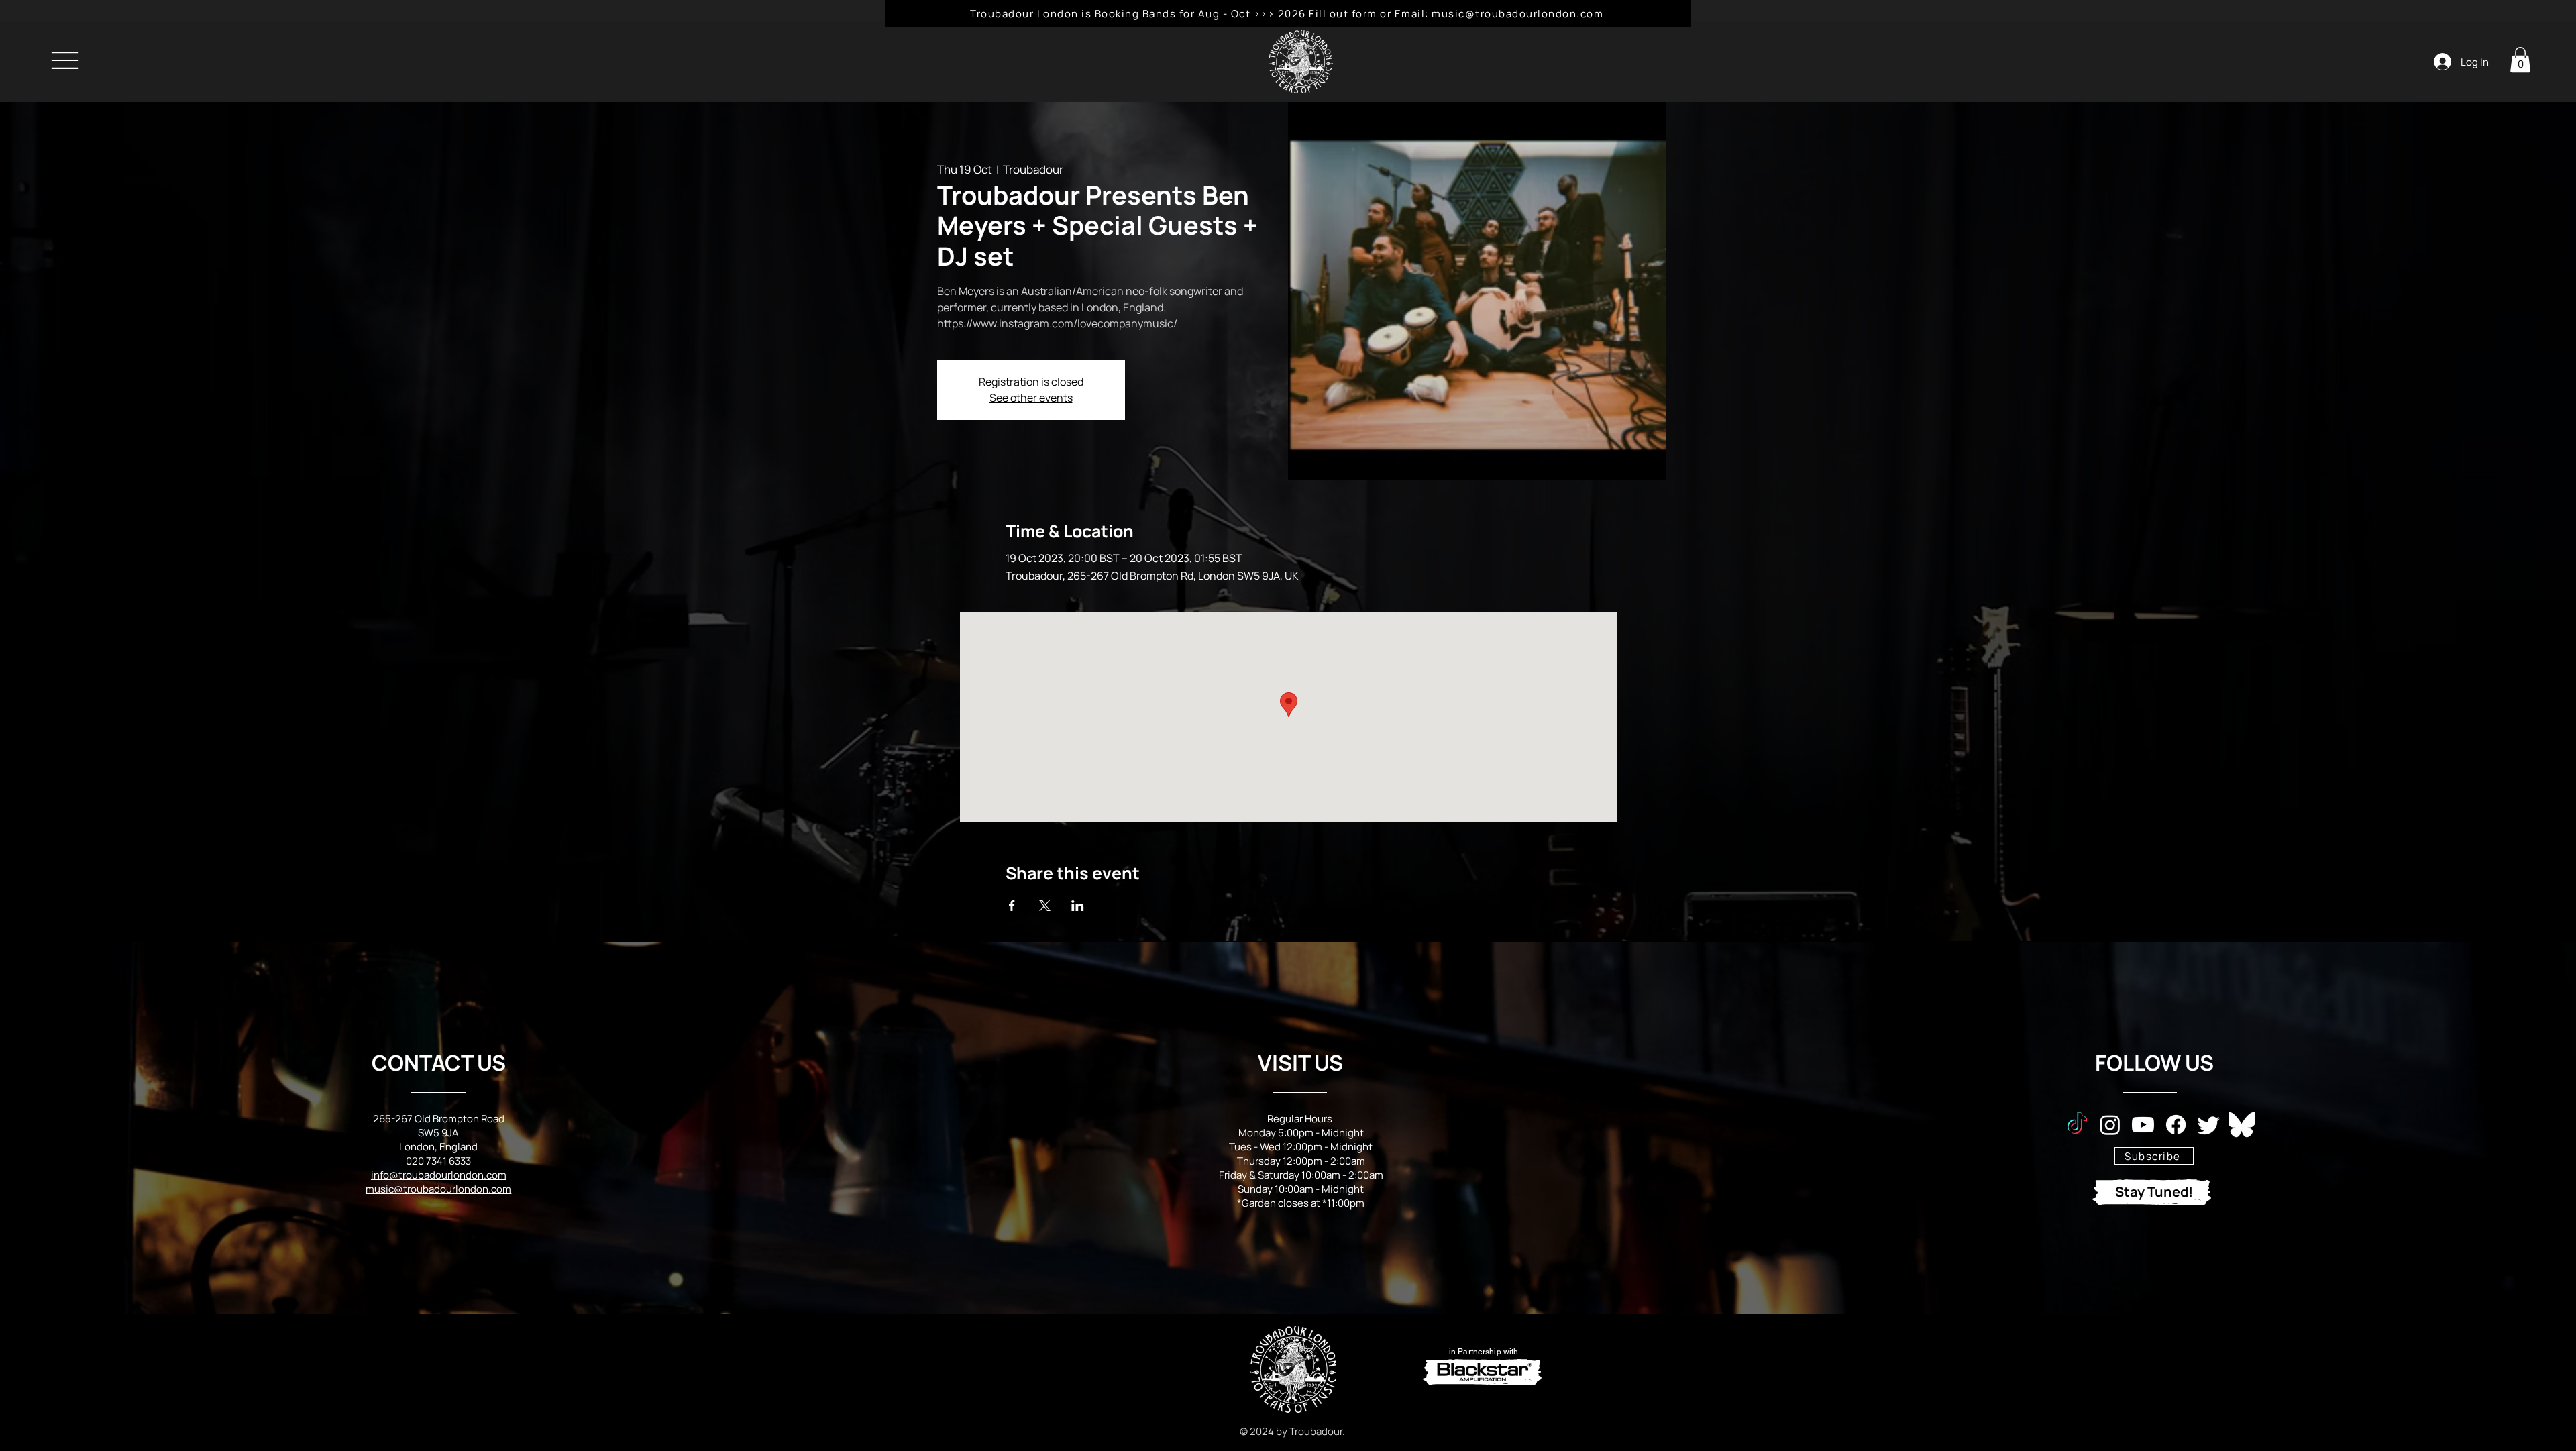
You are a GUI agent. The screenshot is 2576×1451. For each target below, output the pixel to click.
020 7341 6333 (438, 1161)
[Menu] (65, 60)
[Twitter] (2209, 1125)
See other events (1031, 398)
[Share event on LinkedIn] (1078, 906)
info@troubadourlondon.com (439, 1175)
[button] (2520, 60)
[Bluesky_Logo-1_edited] (2242, 1125)
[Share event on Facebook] (1012, 906)
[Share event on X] (1045, 906)
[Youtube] (2143, 1125)
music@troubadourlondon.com (438, 1189)
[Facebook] (2176, 1125)
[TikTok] (2077, 1125)
